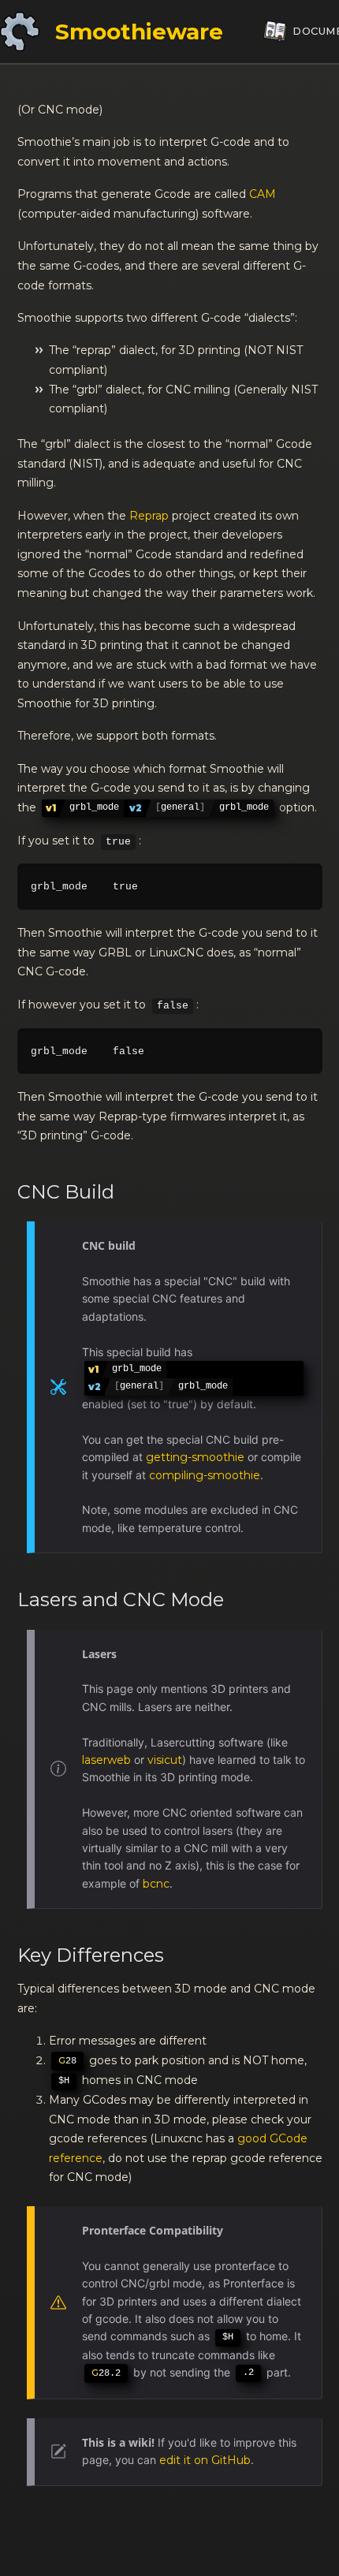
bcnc (156, 1884)
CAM (263, 194)
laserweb (106, 1760)
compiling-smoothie (205, 1475)
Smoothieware (139, 32)
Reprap (149, 516)
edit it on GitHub (205, 2460)
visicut (165, 1760)
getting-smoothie (195, 1457)
